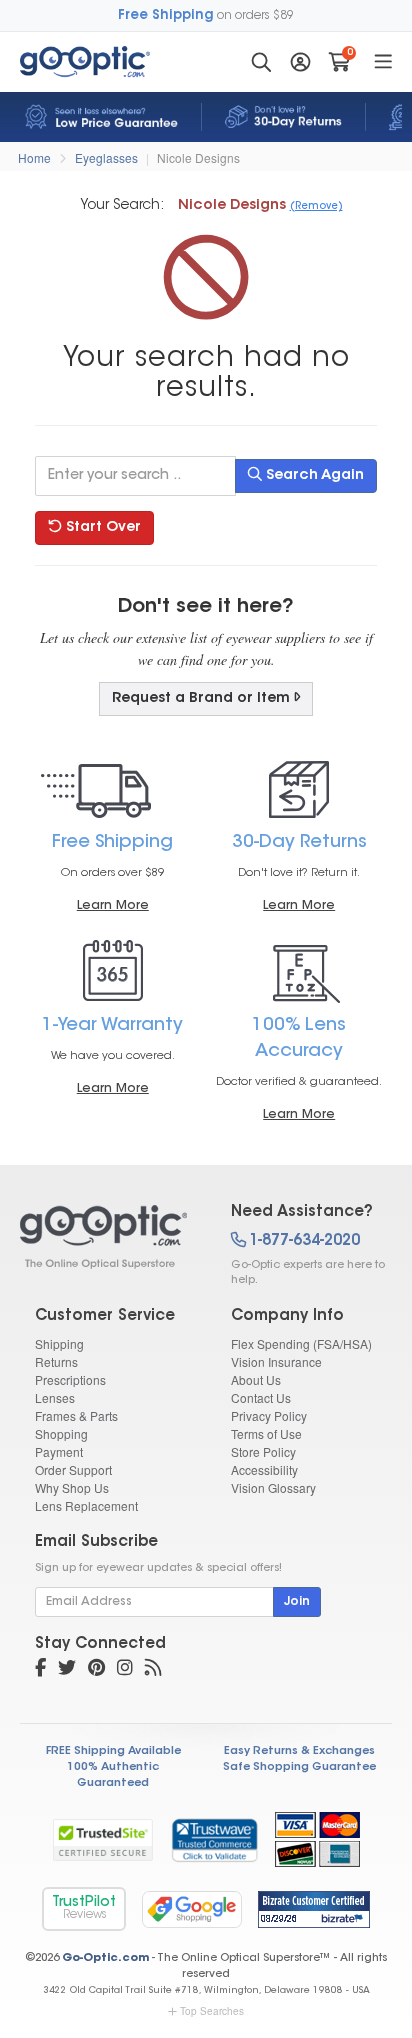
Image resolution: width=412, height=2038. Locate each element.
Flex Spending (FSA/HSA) (301, 1343)
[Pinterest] (96, 1670)
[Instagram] (125, 1670)
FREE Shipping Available (113, 1751)
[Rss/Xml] (153, 1670)
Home (34, 157)
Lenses (55, 1397)
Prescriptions (70, 1379)
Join (297, 1602)
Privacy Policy (269, 1415)
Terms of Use (266, 1433)
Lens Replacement (86, 1505)
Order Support (73, 1469)
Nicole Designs (198, 157)
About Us (256, 1379)
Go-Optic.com (105, 1958)
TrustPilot (84, 1908)
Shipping (59, 1343)
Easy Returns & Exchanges (299, 1751)
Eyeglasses (106, 157)
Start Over (101, 528)
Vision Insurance (276, 1361)
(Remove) (316, 207)
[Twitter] (67, 1670)
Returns (56, 1361)
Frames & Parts (76, 1415)
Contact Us (261, 1397)
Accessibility (264, 1469)
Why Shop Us (72, 1487)
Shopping (61, 1433)
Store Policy (263, 1451)
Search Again (313, 476)
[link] (214, 1840)
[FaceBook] (40, 1670)
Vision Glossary (273, 1487)
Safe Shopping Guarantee (299, 1767)
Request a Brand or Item (201, 699)
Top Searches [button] (212, 2011)
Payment (59, 1451)
